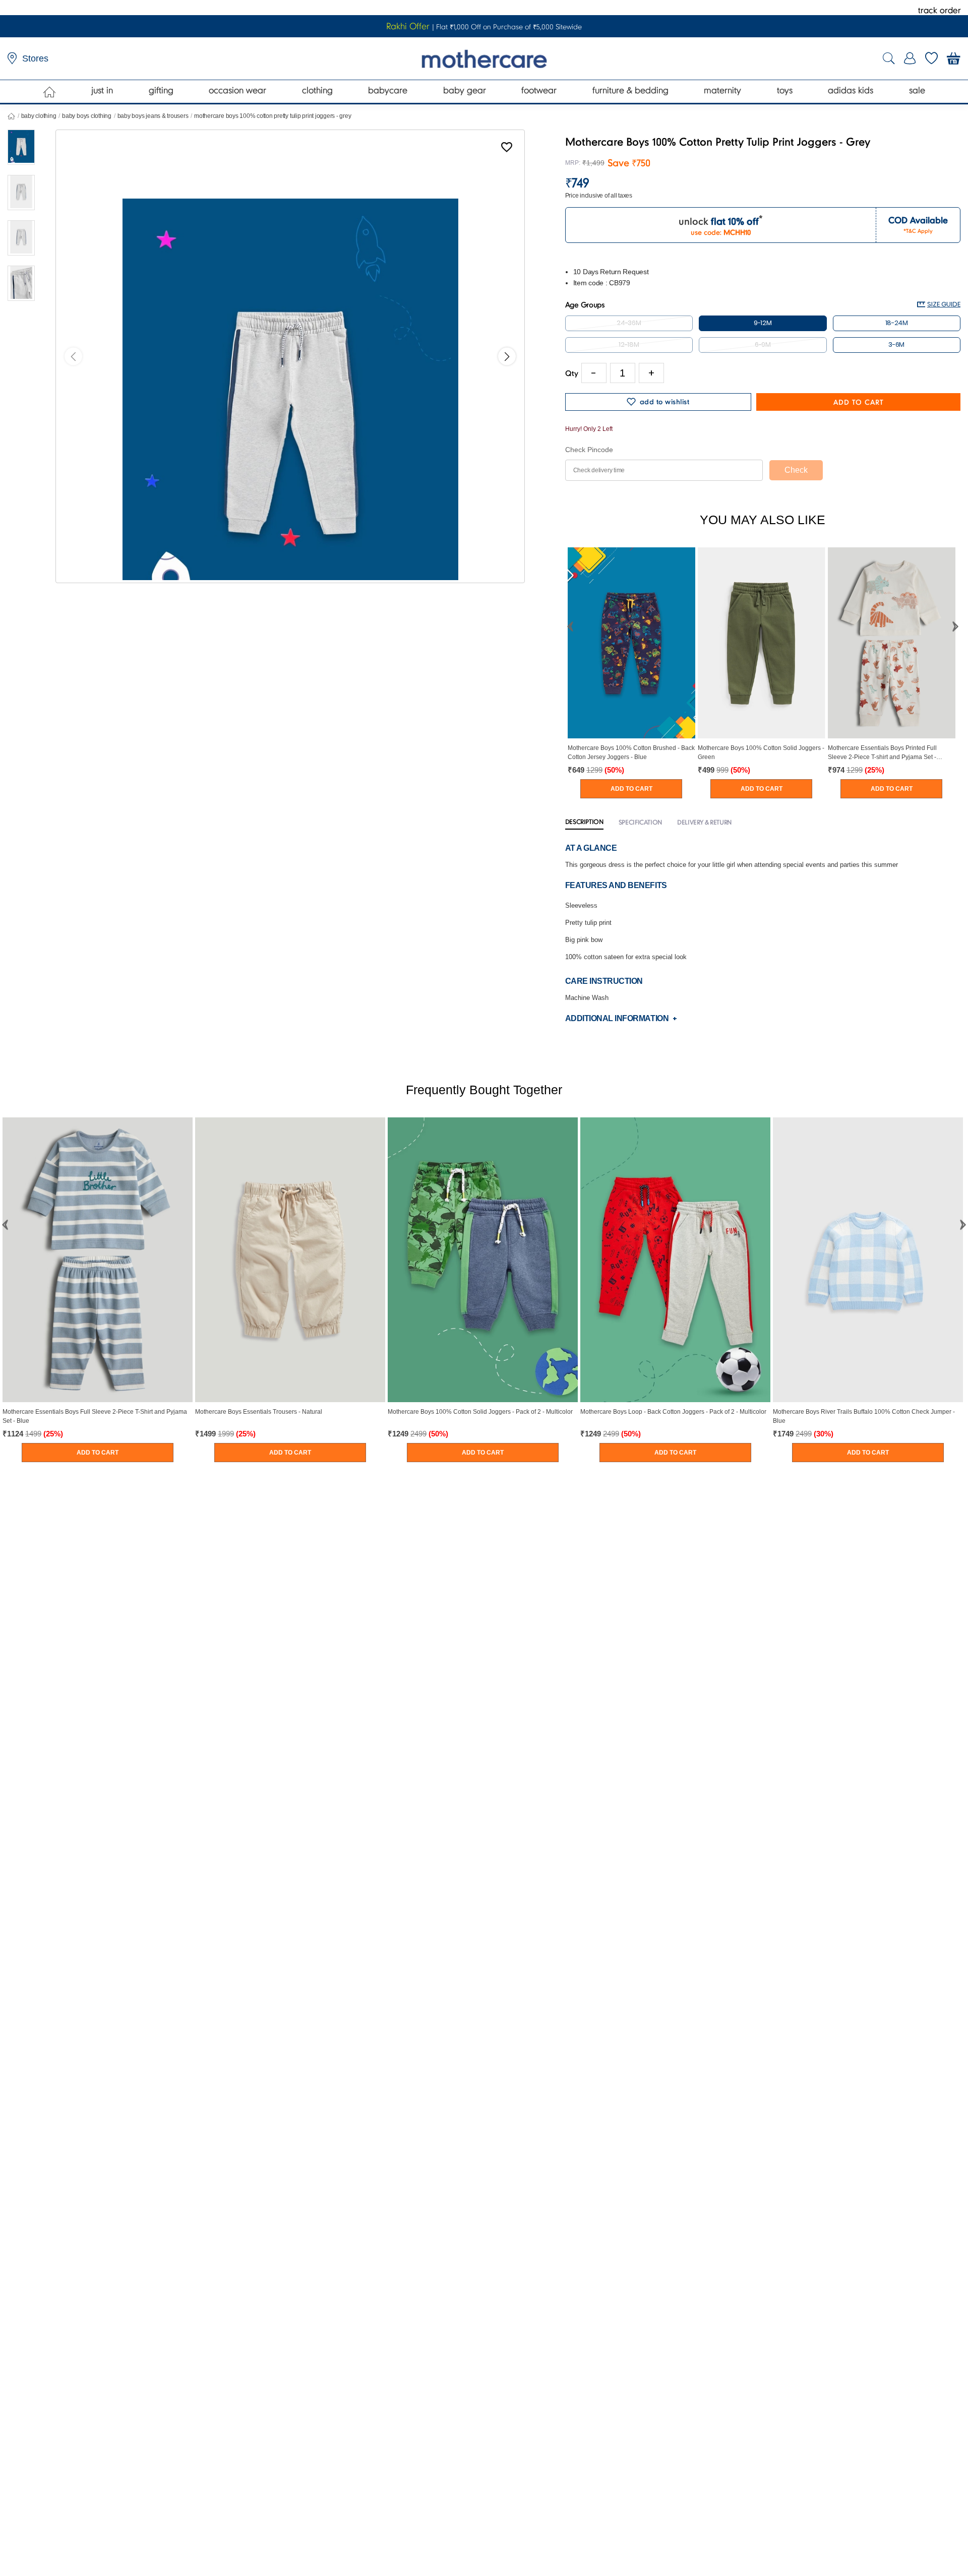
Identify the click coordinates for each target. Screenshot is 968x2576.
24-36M (629, 323)
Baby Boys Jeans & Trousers (153, 116)
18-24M (897, 323)
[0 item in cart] (954, 58)
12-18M (629, 344)
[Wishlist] (507, 149)
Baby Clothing (39, 116)
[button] (570, 626)
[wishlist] (931, 58)
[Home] (50, 92)
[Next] (507, 357)
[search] (889, 59)
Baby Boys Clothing (87, 116)
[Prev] (73, 357)
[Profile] (910, 58)
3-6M (896, 344)
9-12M (763, 323)
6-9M (763, 344)
